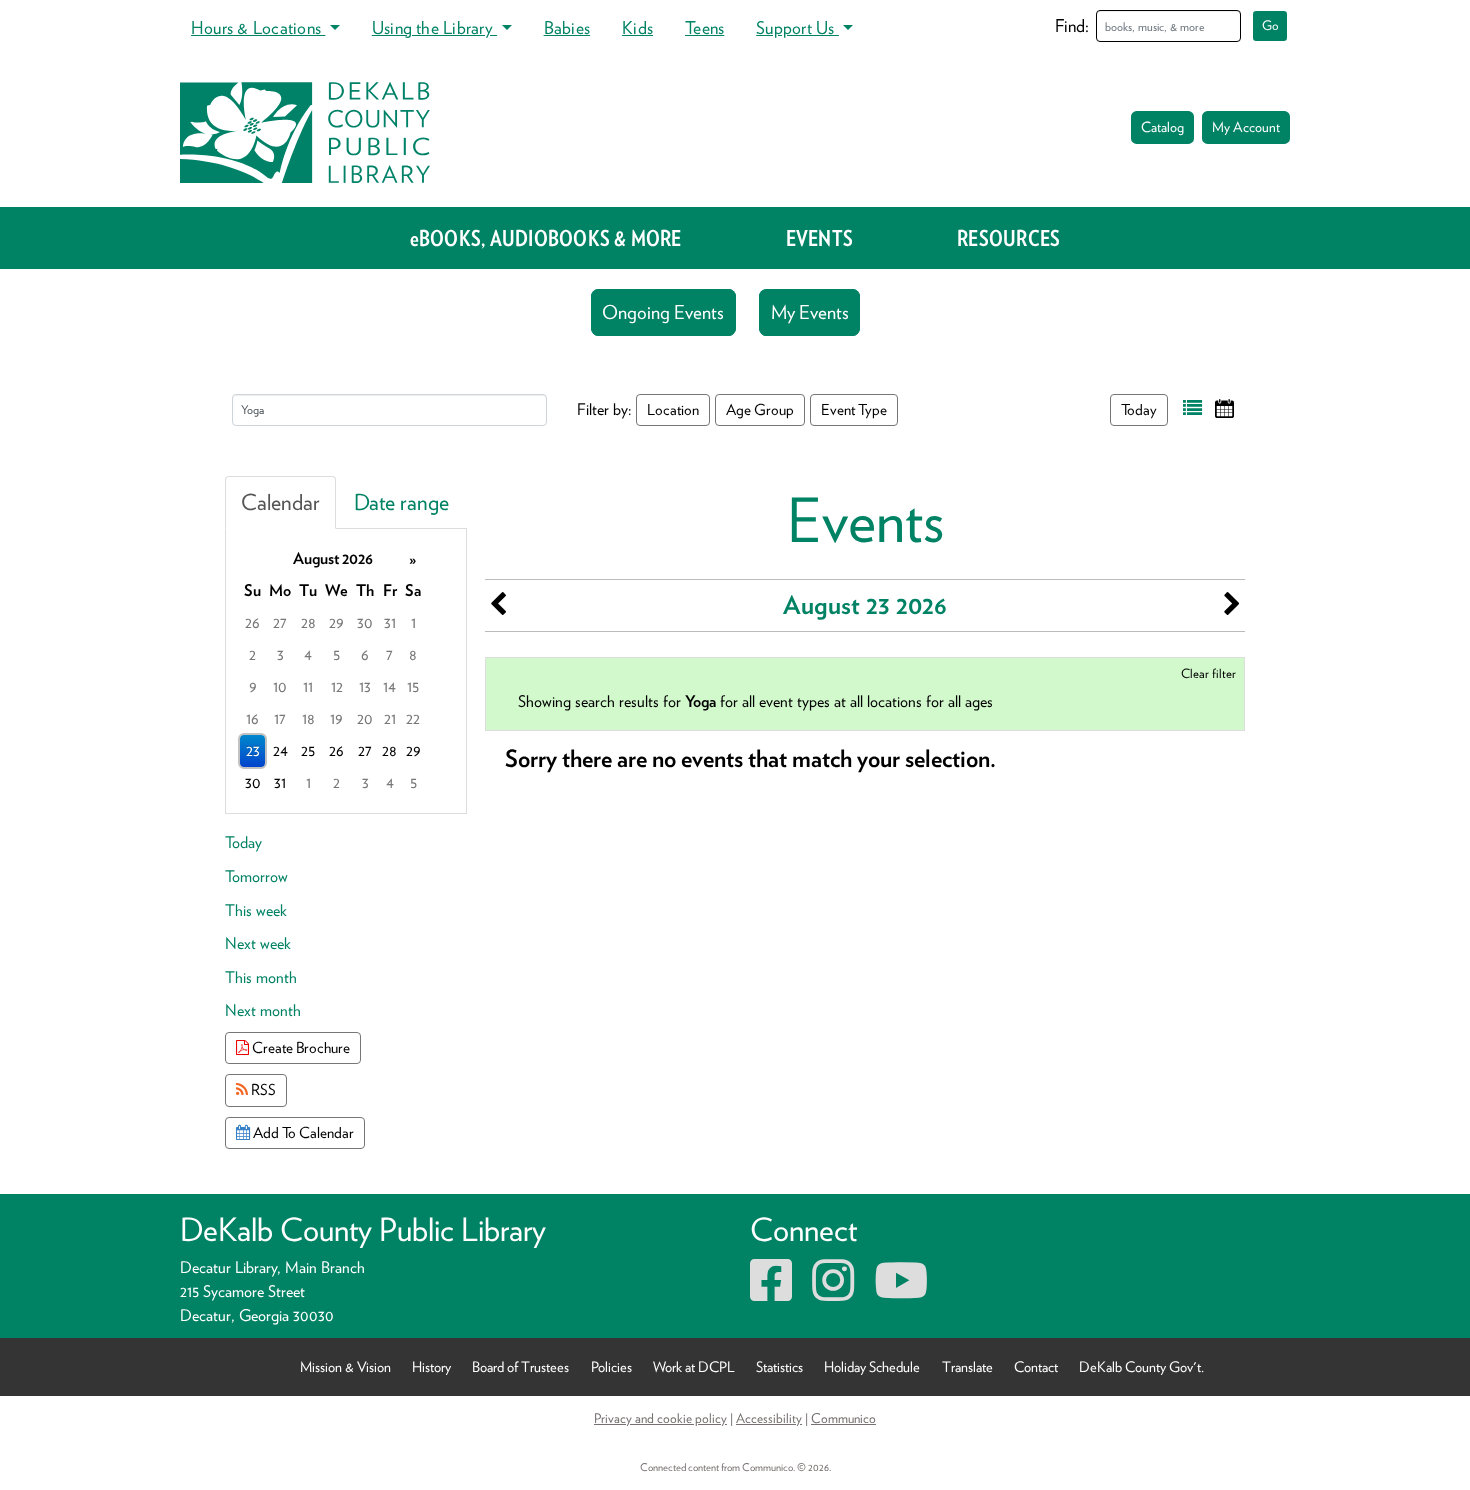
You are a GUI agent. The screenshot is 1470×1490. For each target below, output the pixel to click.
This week (256, 910)
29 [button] (336, 622)
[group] (346, 671)
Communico (843, 1418)
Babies (567, 27)
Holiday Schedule (872, 1366)
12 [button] (337, 686)
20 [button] (365, 718)
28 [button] (308, 622)
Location (673, 409)
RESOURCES (1008, 238)
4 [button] (308, 654)
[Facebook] (771, 1292)
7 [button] (389, 654)
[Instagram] (833, 1292)
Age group (760, 409)
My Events (810, 312)
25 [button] (308, 750)
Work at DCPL (694, 1366)
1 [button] (413, 622)
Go (1270, 25)
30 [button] (365, 622)
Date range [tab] (401, 502)
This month (261, 977)
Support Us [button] (797, 27)
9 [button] (253, 686)
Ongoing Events (663, 312)
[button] (1192, 408)
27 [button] (280, 622)
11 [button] (308, 686)
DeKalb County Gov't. (1141, 1366)
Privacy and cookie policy (660, 1418)
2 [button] (252, 654)
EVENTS (819, 238)
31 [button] (390, 622)
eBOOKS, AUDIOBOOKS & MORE (546, 238)
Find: (1072, 25)
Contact (1036, 1366)
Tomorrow (256, 876)
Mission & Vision (345, 1366)
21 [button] (390, 718)
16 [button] (252, 718)
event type (854, 409)
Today (1139, 409)
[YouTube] (901, 1292)
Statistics (779, 1366)
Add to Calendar (302, 1132)
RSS (262, 1089)
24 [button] (280, 750)
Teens (704, 27)
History (431, 1366)
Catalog (1162, 127)
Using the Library (434, 27)
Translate (967, 1366)
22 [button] (413, 718)
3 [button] (280, 654)
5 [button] (336, 654)
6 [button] (365, 654)
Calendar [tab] (280, 502)
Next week (258, 943)
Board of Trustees (520, 1366)
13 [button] (365, 686)
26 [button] (252, 622)
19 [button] (336, 718)
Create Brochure (299, 1047)
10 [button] (280, 686)
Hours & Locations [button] (258, 27)
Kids (637, 27)
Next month (263, 1010)
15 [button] (413, 686)
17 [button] (280, 718)
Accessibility (769, 1418)
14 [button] (389, 686)
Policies (611, 1366)
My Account (1246, 127)
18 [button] (308, 718)
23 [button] (253, 750)
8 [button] (413, 654)
